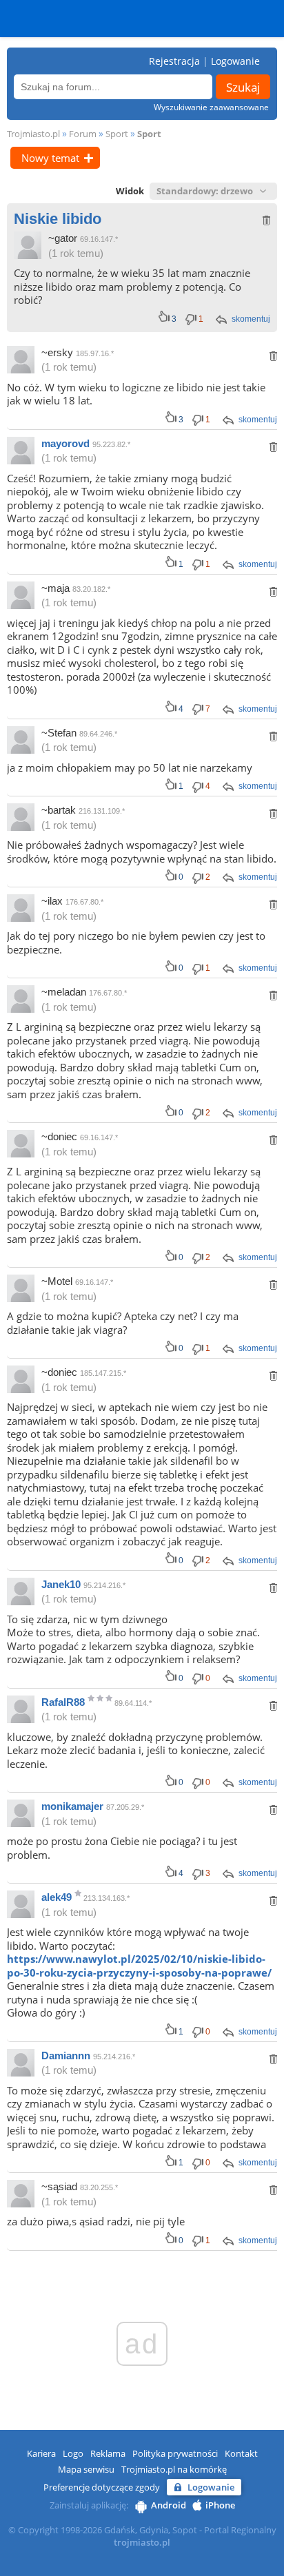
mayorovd (65, 443)
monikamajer (72, 1806)
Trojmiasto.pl (33, 134)
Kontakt (241, 2453)
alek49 (57, 1897)
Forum (83, 134)
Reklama (108, 2453)
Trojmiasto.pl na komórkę (174, 2469)
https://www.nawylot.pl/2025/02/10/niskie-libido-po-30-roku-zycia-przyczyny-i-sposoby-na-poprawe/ (139, 1966)
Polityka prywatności (175, 2453)
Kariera (41, 2453)
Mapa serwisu (86, 2469)
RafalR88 (63, 1702)
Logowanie (235, 61)
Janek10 (61, 1584)
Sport (117, 134)
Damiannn (66, 2055)
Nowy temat (50, 158)
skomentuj (251, 319)
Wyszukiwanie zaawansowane (211, 107)
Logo (73, 2453)
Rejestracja (174, 61)
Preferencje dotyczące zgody (102, 2487)
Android (169, 2505)
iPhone (220, 2505)
